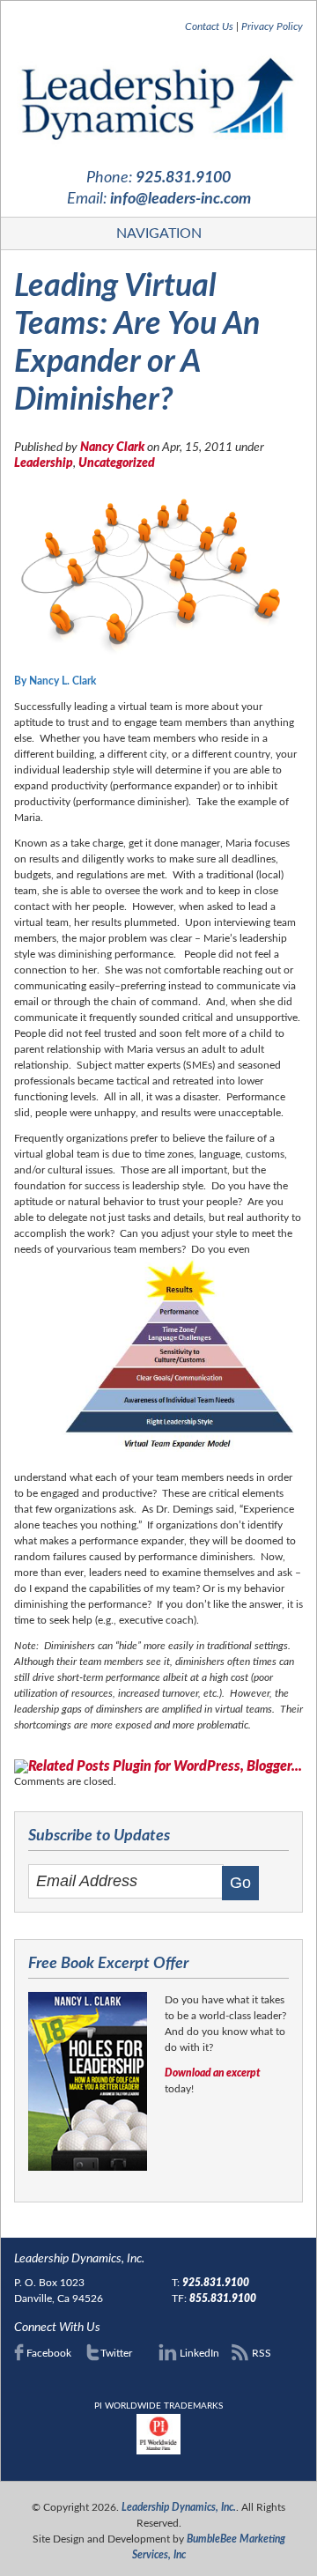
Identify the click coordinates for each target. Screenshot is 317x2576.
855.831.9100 (223, 2298)
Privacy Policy (272, 26)
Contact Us (209, 26)
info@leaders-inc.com (181, 199)
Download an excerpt (213, 2073)
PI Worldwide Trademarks (158, 2406)
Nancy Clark (112, 448)
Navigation (159, 233)
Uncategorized (117, 463)
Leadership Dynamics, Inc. (179, 2507)
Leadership (44, 463)
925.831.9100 (183, 178)
